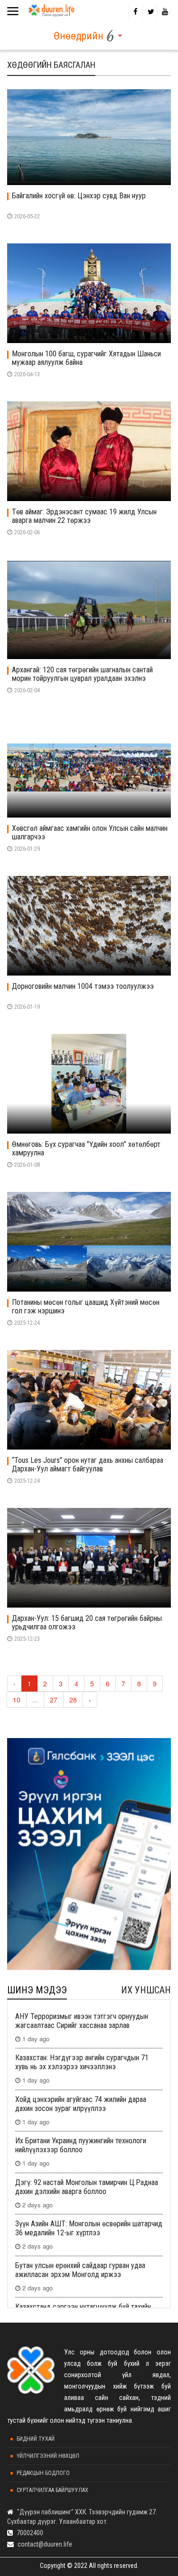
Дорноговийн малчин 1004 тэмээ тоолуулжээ (83, 986)
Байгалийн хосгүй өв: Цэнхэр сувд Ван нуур (79, 196)
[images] (89, 135)
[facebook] (135, 12)
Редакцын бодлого (43, 2473)
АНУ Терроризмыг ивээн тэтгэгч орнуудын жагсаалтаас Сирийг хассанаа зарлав (82, 2021)
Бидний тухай (36, 2439)
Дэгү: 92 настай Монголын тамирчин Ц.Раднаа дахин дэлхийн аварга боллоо (87, 2187)
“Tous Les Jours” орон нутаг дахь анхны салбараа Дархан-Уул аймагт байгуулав (88, 1465)
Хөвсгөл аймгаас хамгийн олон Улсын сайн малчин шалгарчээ (90, 833)
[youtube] (164, 12)
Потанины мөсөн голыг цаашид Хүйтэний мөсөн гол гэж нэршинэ (86, 1307)
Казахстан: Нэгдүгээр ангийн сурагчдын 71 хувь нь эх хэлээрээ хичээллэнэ (82, 2062)
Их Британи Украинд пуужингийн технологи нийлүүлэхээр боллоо (81, 2145)
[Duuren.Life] (51, 9)
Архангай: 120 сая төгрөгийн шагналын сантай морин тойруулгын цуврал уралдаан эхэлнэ (82, 674)
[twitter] (150, 12)
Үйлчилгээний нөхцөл (48, 2456)
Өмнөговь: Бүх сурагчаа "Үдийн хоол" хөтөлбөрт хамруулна (86, 1149)
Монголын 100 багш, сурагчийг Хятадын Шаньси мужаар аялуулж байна (86, 358)
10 (17, 1700)
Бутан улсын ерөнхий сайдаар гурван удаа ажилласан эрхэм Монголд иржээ (80, 2270)
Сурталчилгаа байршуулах (52, 2490)
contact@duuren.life (45, 2544)
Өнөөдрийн (79, 36)
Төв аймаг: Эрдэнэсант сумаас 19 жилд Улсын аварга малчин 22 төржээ (84, 516)
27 (54, 1700)
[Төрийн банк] (89, 1854)
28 (73, 1700)
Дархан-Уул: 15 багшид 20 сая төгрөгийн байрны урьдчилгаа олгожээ (87, 1623)
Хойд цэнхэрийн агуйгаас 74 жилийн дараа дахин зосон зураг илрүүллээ (81, 2104)
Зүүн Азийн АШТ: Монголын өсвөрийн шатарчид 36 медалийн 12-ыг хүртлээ (89, 2228)
